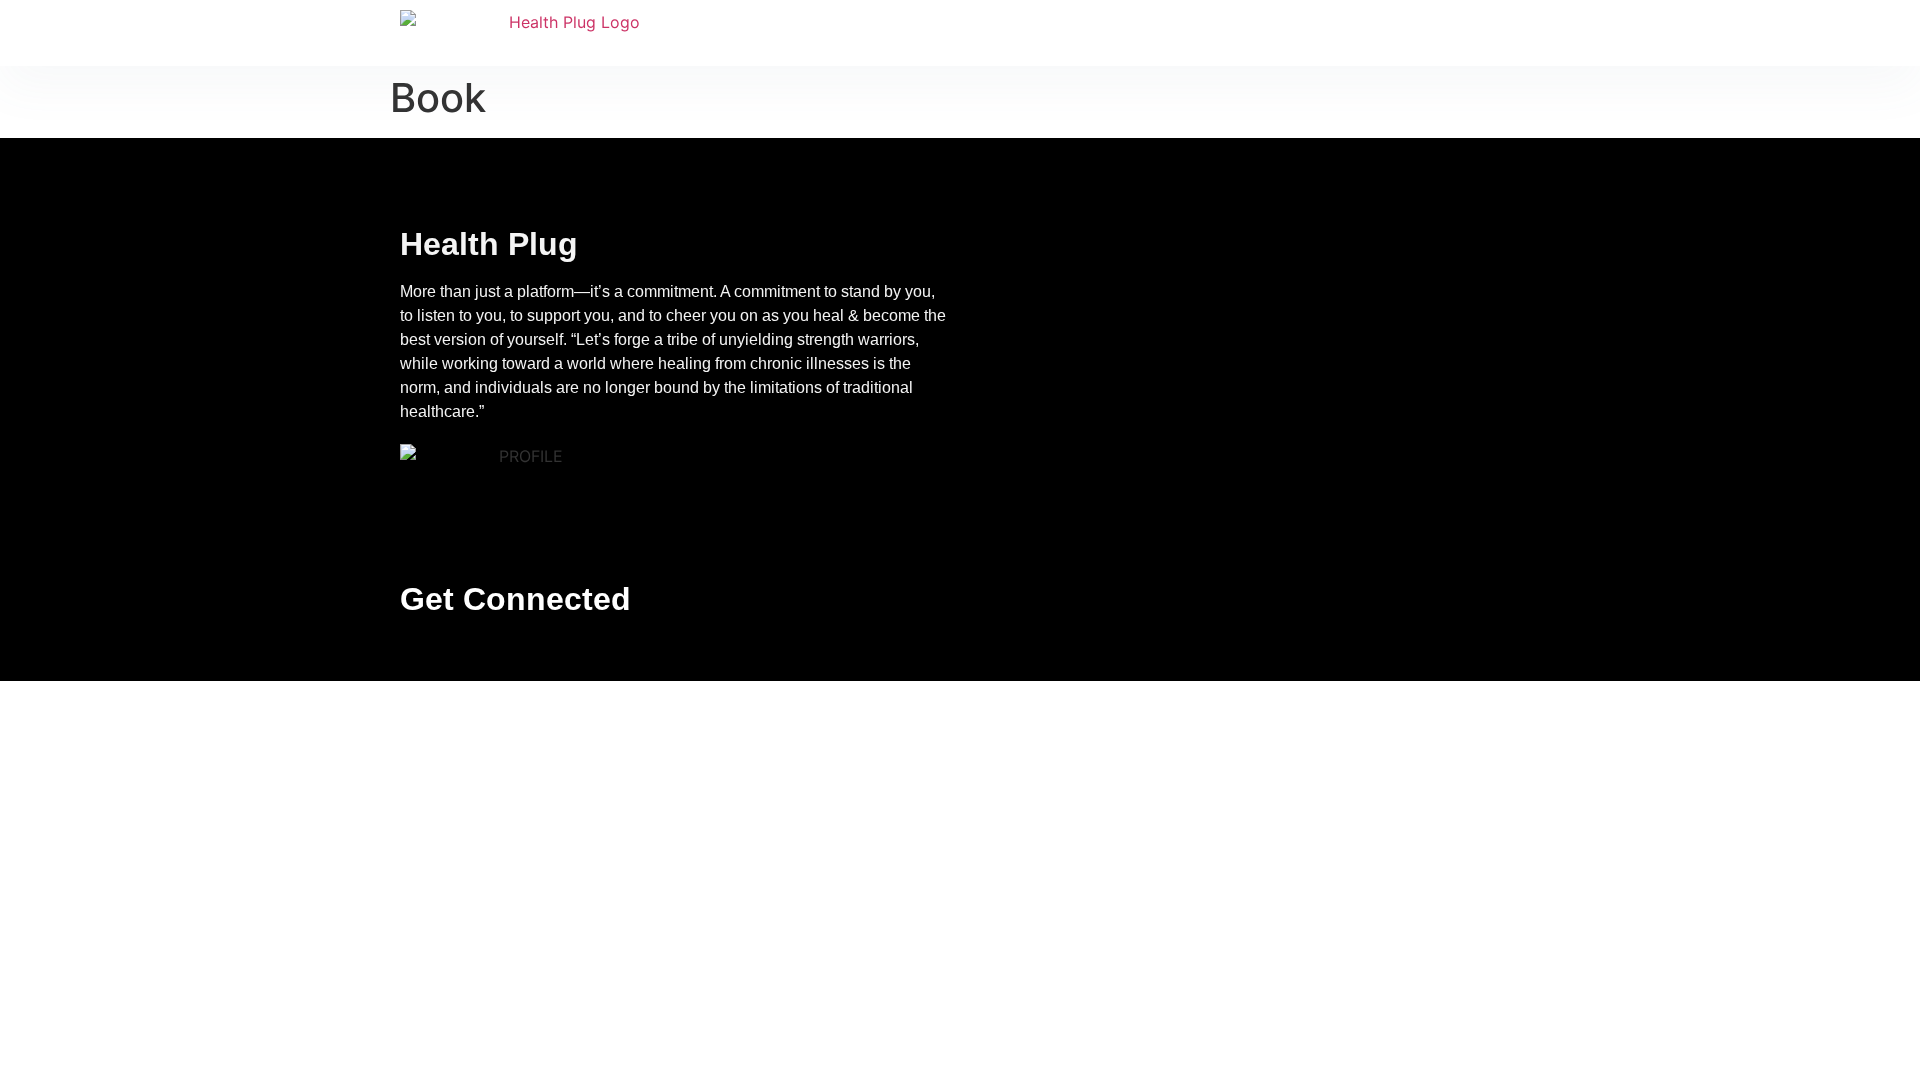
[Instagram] (500, 653)
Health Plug (489, 244)
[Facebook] (459, 653)
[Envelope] (418, 653)
